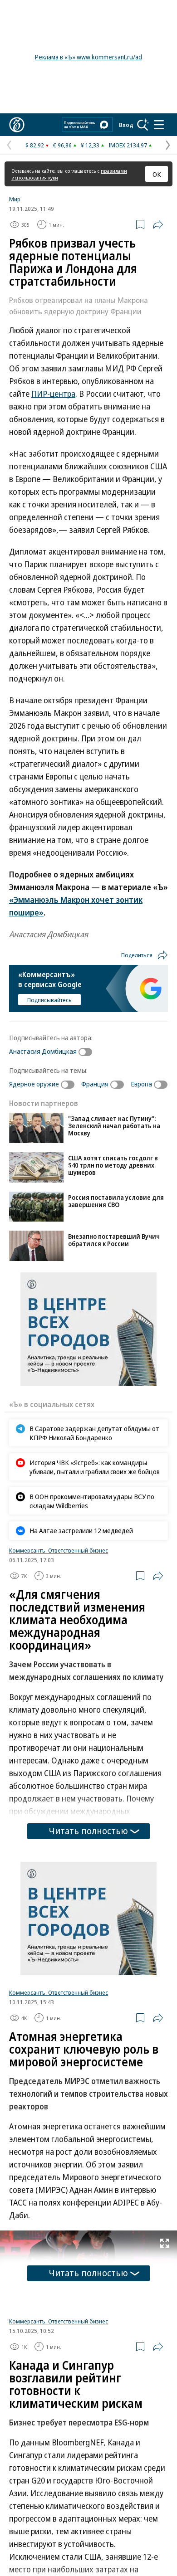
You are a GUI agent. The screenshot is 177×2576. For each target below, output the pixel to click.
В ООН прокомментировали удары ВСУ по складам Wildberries (92, 1501)
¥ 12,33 (90, 145)
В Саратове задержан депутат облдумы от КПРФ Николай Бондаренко (94, 1433)
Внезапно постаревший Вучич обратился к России (114, 1240)
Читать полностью (88, 1831)
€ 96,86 (62, 145)
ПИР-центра (53, 394)
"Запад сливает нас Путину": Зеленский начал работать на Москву (114, 1126)
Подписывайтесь (49, 1000)
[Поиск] (143, 125)
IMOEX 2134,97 (128, 145)
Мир (15, 199)
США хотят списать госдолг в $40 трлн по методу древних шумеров (113, 1165)
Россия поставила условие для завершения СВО (116, 1201)
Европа (141, 1084)
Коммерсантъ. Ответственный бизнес (59, 1550)
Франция (95, 1084)
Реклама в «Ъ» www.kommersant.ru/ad (88, 57)
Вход (126, 125)
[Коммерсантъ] (17, 125)
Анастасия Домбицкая (43, 1051)
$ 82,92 (35, 145)
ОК (157, 174)
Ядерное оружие (34, 1084)
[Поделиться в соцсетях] (158, 224)
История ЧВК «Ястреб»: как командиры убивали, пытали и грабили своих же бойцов (95, 1467)
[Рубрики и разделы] (159, 125)
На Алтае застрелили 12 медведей (81, 1530)
